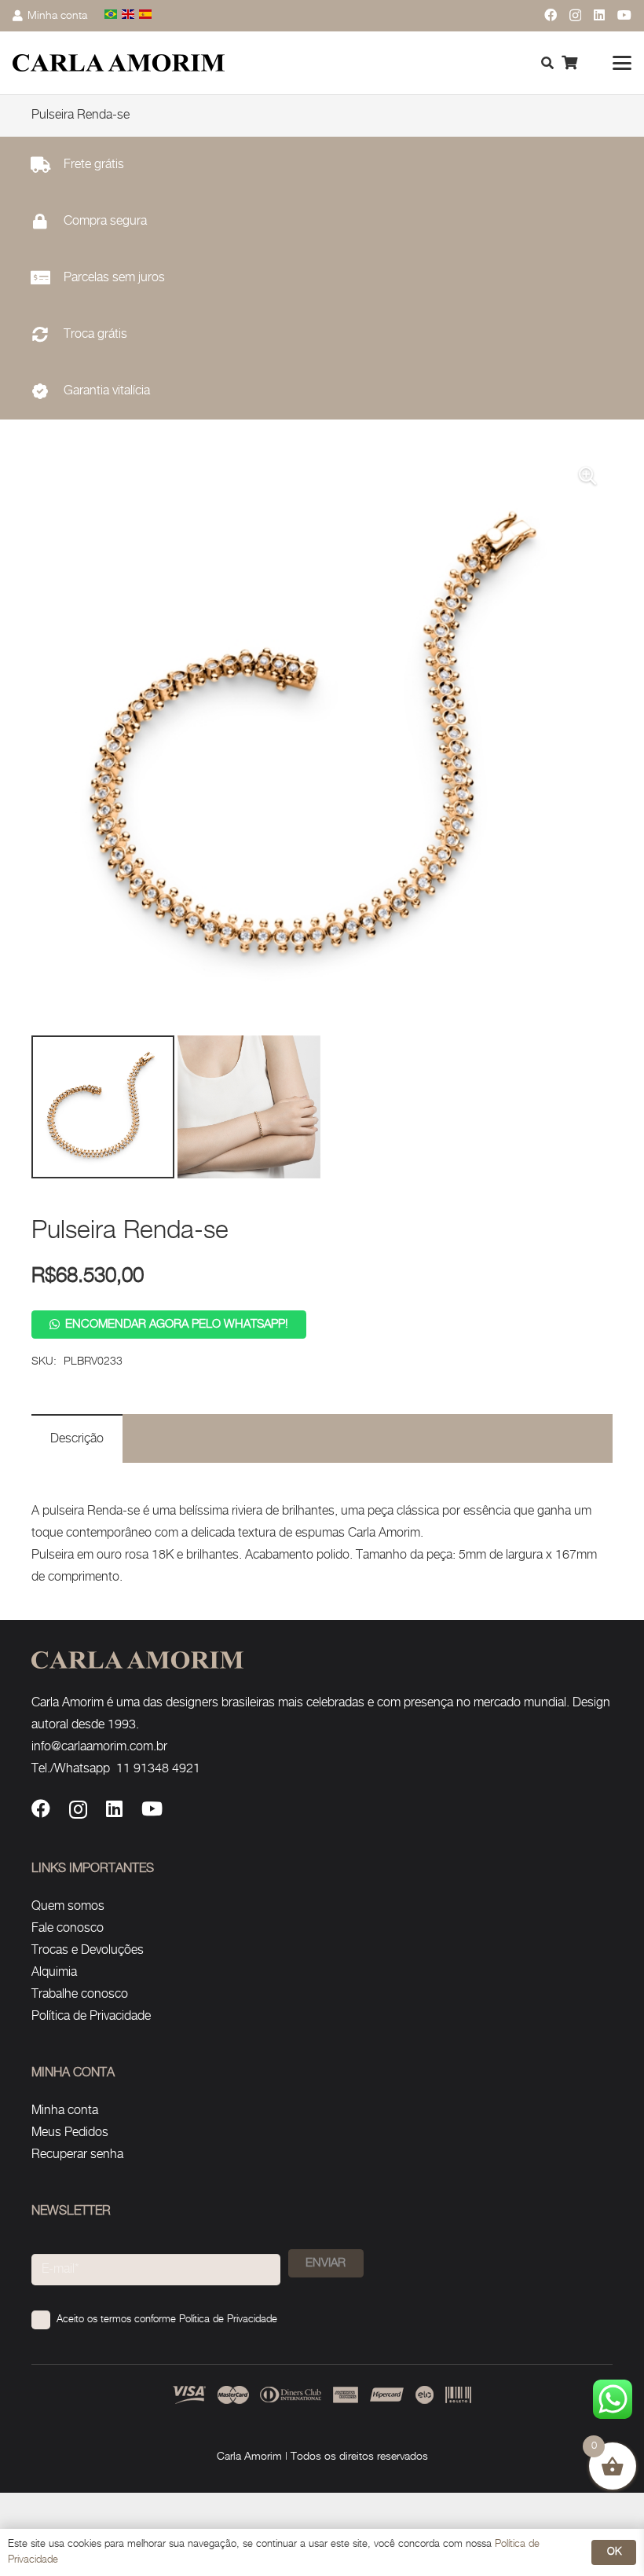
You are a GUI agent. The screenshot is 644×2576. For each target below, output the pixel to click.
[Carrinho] (569, 63)
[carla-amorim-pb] (119, 63)
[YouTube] (624, 15)
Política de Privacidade (91, 2016)
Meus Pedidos (70, 2133)
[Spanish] (146, 15)
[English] (129, 15)
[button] (622, 63)
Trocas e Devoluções (88, 1950)
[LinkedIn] (599, 15)
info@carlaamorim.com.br (99, 1747)
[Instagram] (575, 16)
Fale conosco (68, 1928)
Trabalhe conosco (80, 1994)
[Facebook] (551, 15)
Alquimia (54, 1972)
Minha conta (65, 2111)
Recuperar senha (77, 2155)
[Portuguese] (112, 15)
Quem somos (68, 1906)
